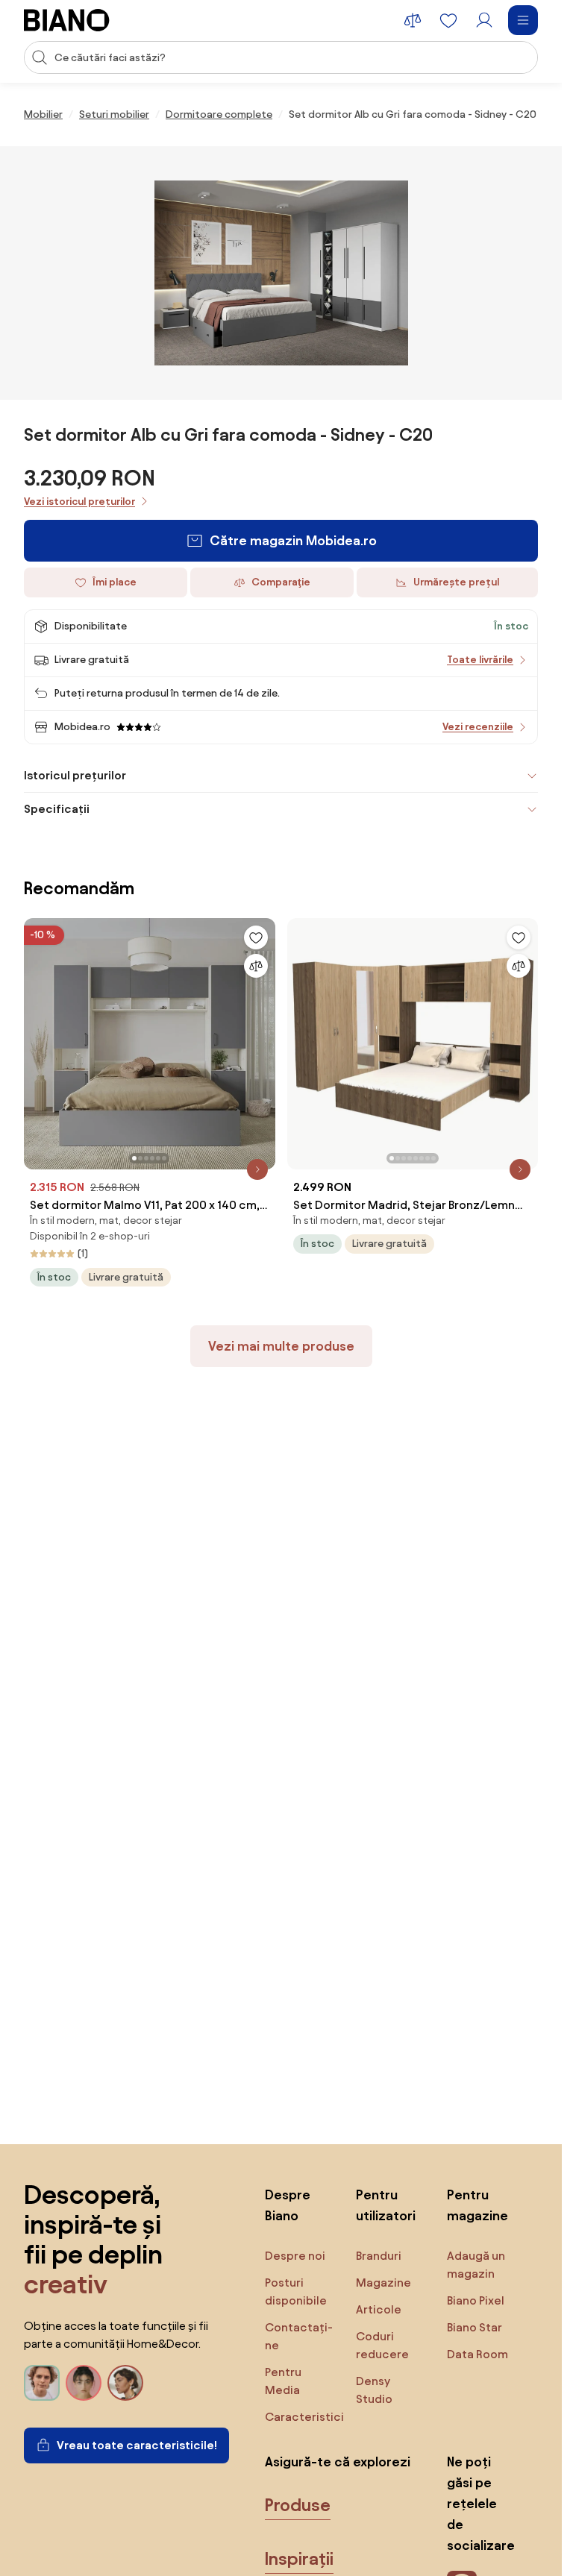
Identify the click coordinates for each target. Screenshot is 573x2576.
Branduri (379, 2256)
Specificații (57, 809)
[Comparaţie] (256, 966)
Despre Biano (288, 2205)
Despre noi (295, 2256)
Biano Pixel (476, 2300)
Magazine (383, 2283)
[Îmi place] (256, 937)
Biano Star (475, 2327)
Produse (298, 2505)
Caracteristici (304, 2417)
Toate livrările (480, 660)
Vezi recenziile (478, 727)
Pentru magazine (477, 2205)
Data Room (477, 2354)
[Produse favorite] (448, 20)
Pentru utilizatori (386, 2205)
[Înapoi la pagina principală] (67, 20)
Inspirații (299, 2559)
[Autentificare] (484, 20)
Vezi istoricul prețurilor (79, 502)
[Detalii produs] (257, 1169)
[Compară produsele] (413, 20)
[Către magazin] (281, 273)
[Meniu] (523, 20)
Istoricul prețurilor (75, 775)
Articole (379, 2309)
